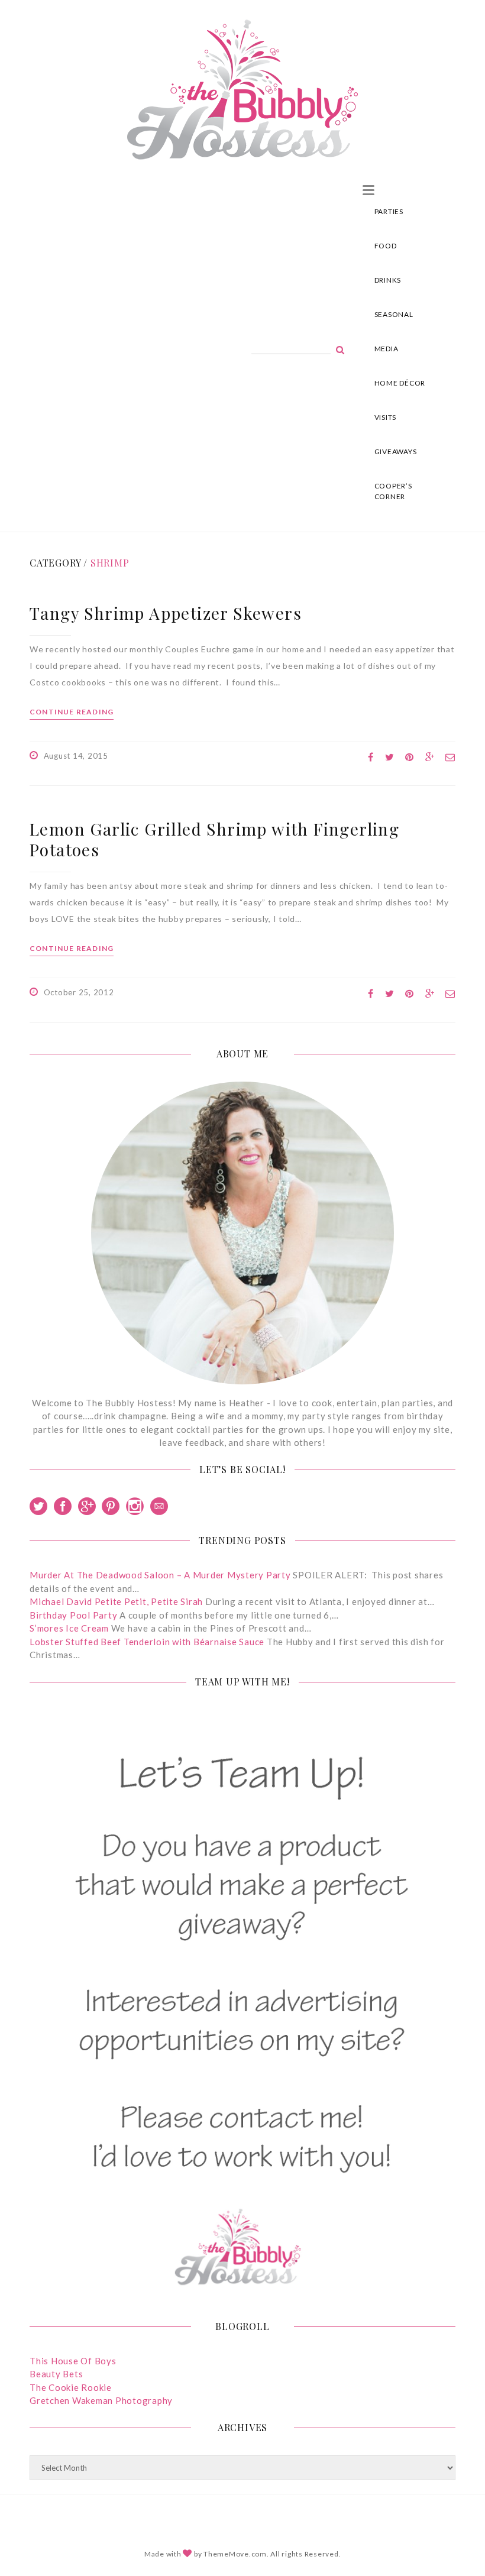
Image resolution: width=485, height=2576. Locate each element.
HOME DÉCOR (400, 383)
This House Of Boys (73, 2361)
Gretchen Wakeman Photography (101, 2400)
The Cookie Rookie (71, 2387)
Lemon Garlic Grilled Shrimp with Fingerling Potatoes (214, 839)
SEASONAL (394, 314)
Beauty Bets (56, 2374)
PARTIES (389, 211)
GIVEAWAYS (396, 452)
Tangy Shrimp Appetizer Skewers (166, 613)
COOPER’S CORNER (393, 491)
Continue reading (72, 712)
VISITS (386, 417)
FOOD (386, 246)
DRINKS (388, 280)
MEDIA (387, 349)
